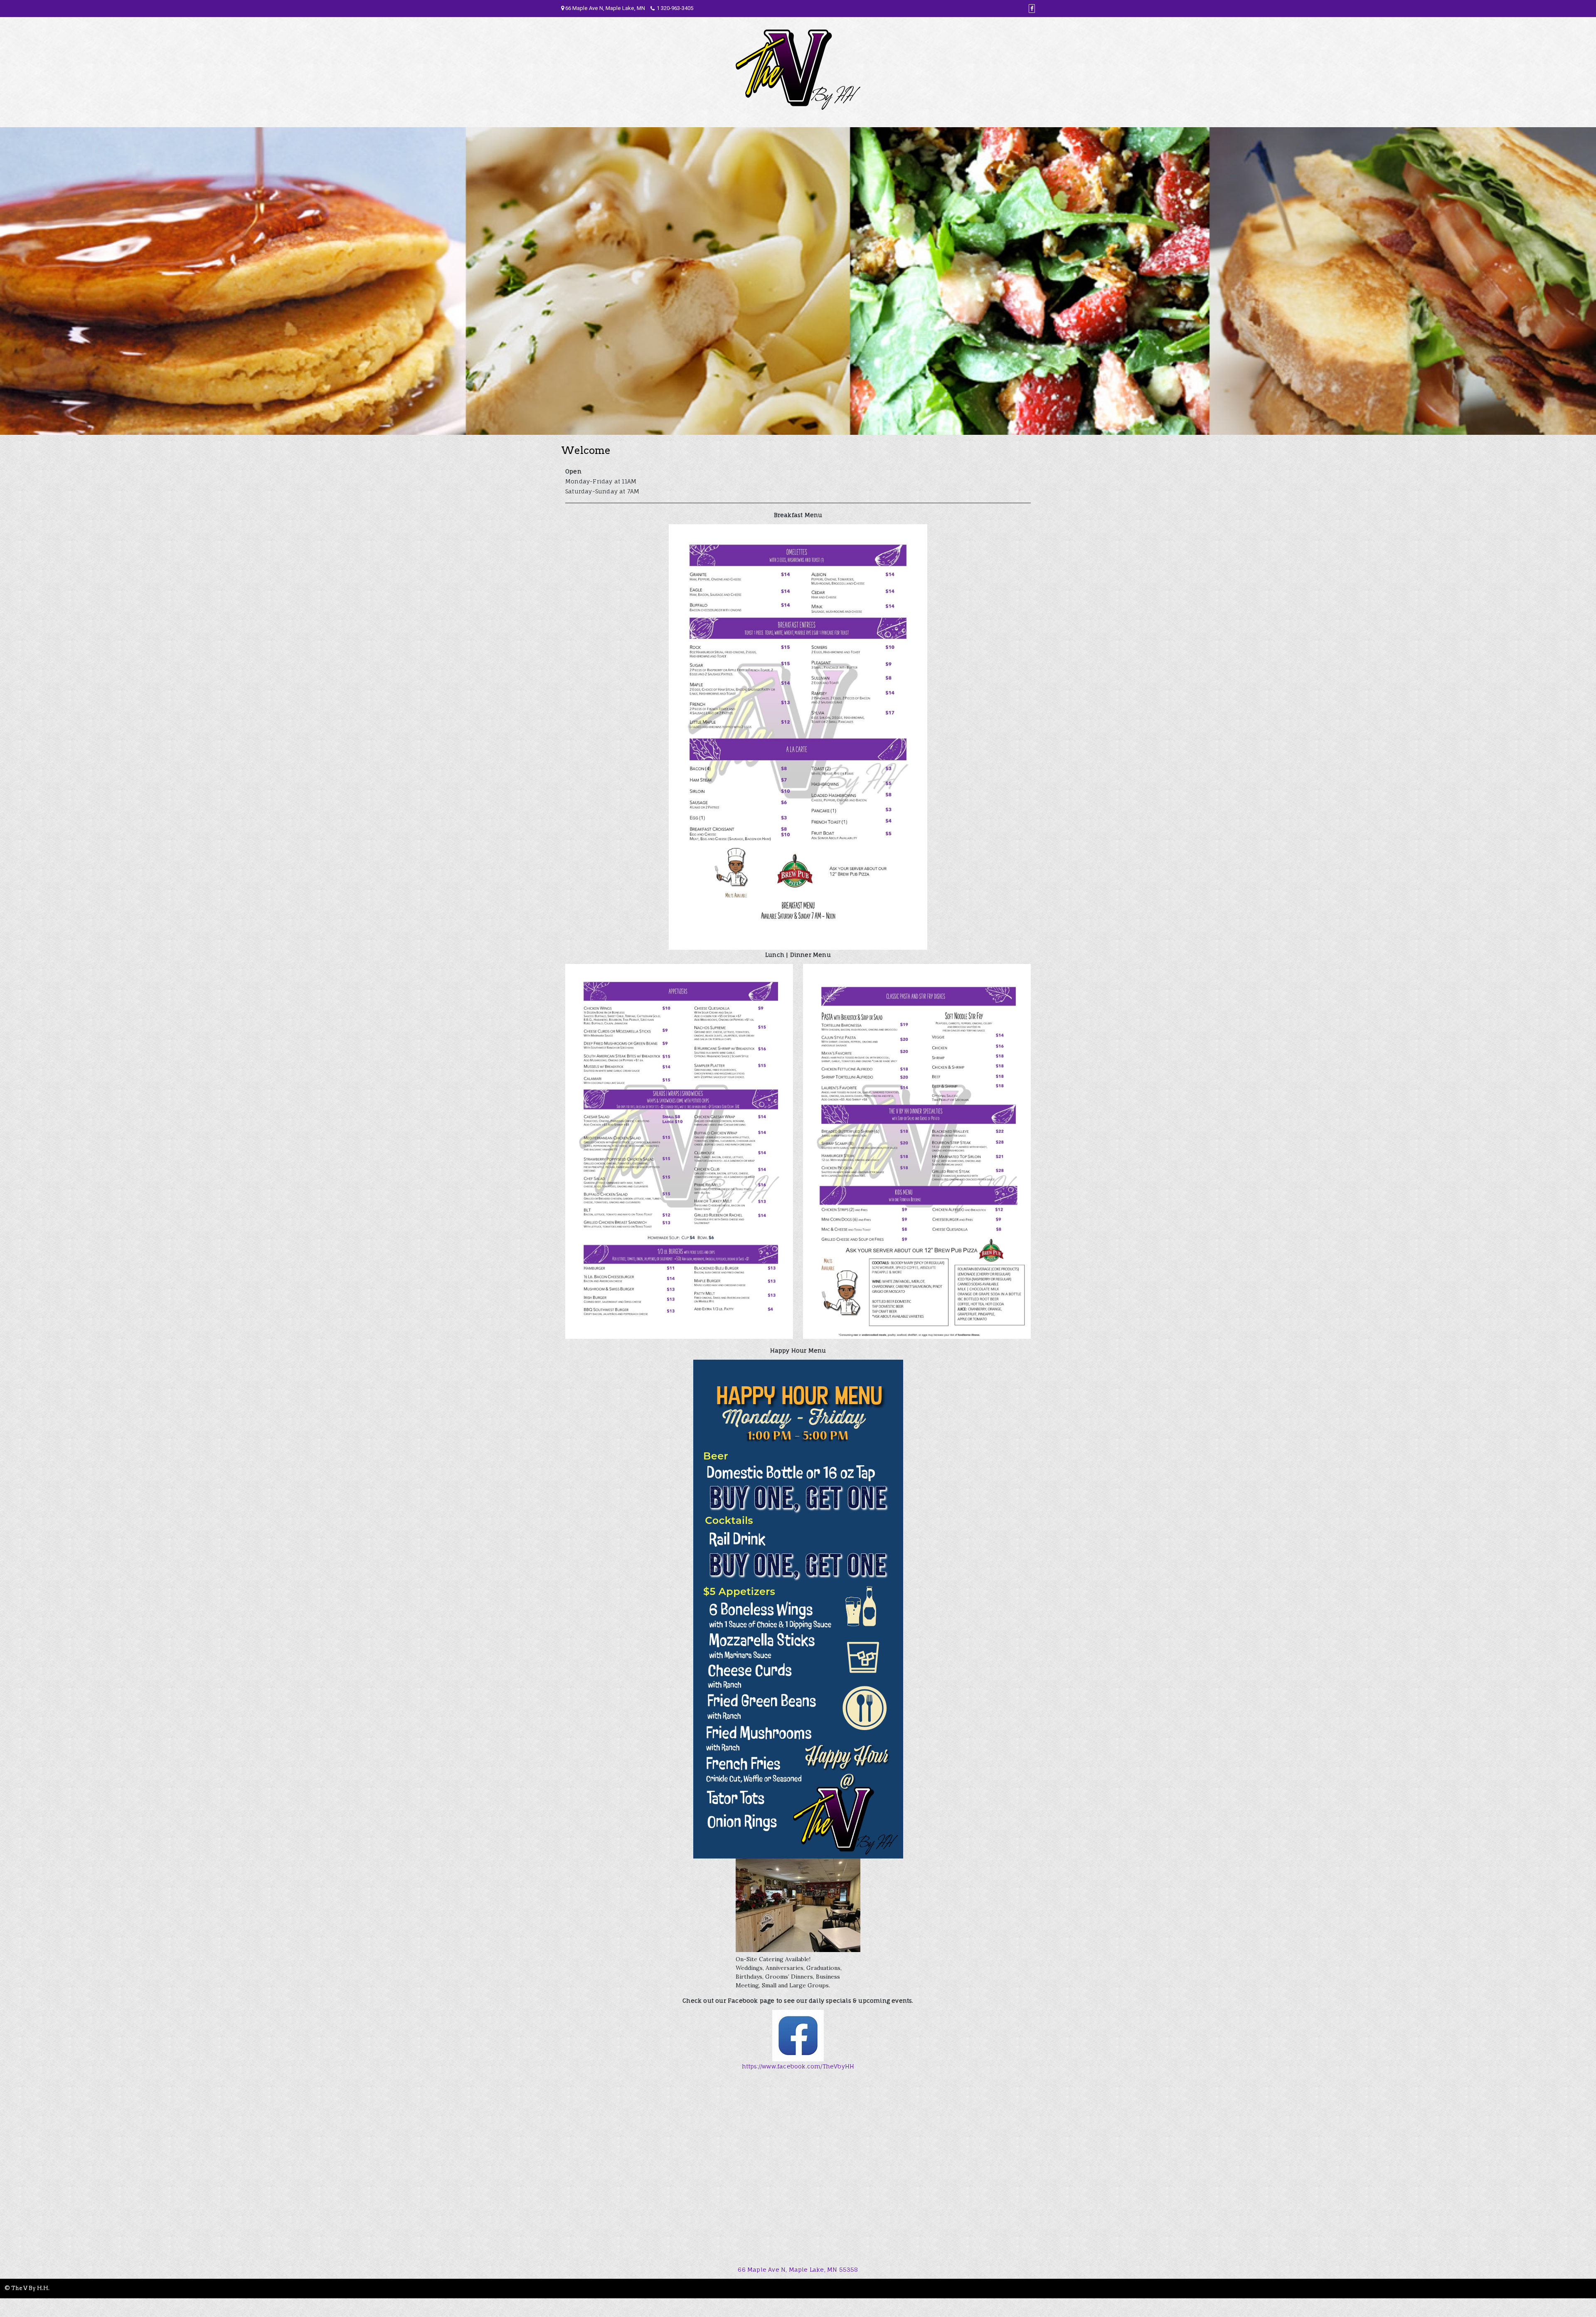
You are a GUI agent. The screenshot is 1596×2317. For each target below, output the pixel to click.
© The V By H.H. (27, 2288)
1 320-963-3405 (675, 8)
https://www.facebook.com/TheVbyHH (798, 2066)
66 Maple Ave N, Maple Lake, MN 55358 (798, 2269)
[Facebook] (1032, 9)
